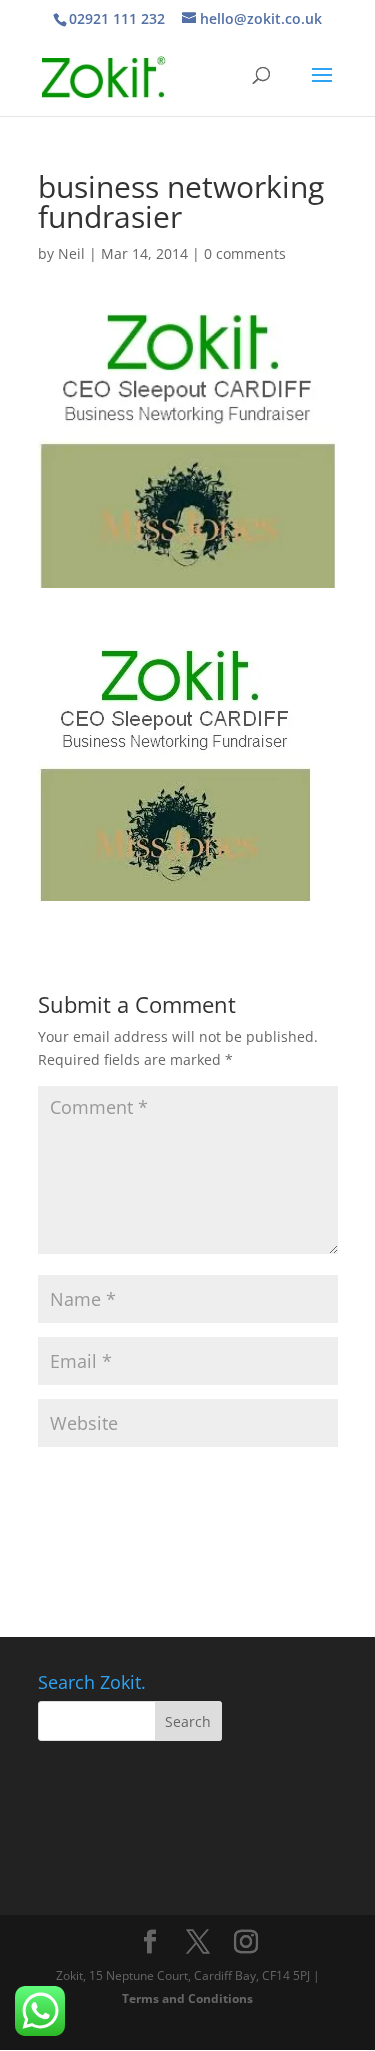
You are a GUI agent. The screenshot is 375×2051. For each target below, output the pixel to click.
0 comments (245, 253)
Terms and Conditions (187, 1998)
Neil (71, 253)
